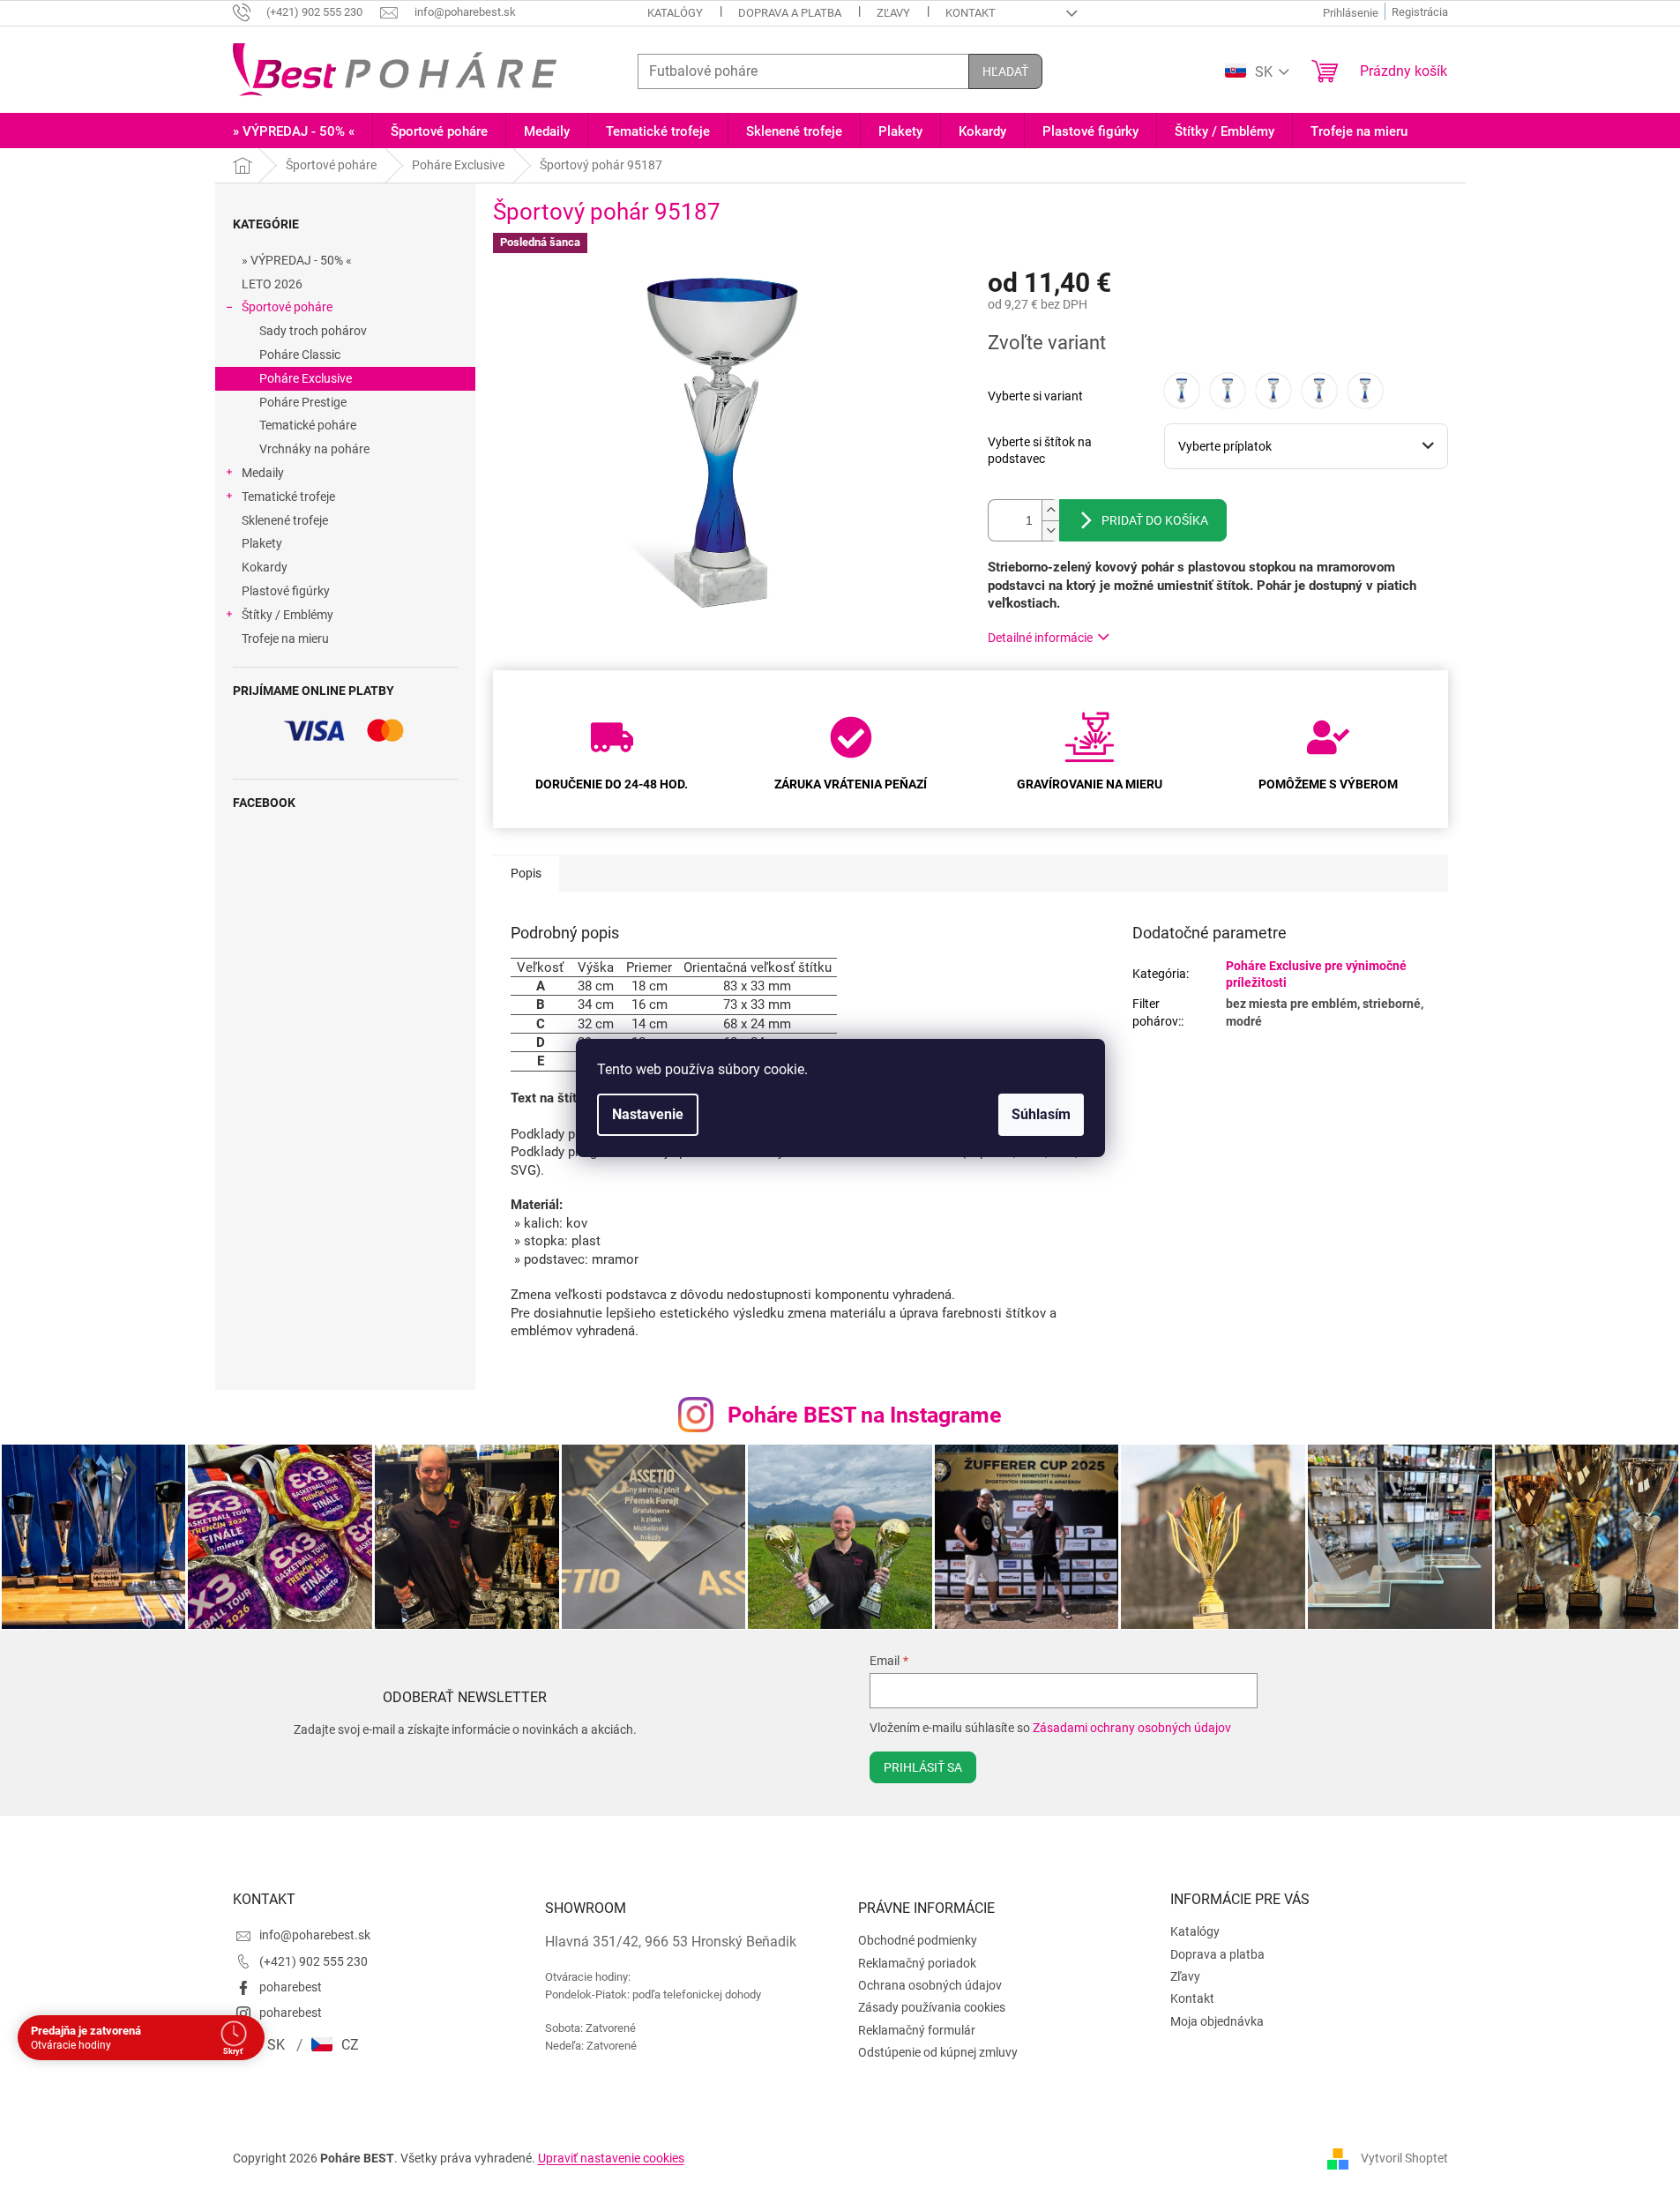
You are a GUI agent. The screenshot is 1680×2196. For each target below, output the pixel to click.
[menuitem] (294, 132)
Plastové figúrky (286, 591)
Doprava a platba (790, 13)
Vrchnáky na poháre (314, 449)
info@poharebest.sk (315, 1935)
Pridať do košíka (1155, 520)
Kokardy (265, 567)
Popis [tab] (526, 873)
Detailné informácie (1040, 638)
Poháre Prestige (303, 402)
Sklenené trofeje (285, 520)
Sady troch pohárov (313, 331)
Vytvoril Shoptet (1404, 2158)
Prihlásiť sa (923, 1767)
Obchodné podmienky (918, 1940)
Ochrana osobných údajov (930, 1985)
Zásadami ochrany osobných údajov (1132, 1728)
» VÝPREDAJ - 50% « (297, 260)
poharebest (291, 1987)
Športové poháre (287, 307)
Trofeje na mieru (285, 639)
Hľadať (1005, 71)
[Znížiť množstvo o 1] (1050, 530)
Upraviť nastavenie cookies (611, 2158)
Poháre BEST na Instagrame (865, 1415)
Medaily (263, 473)
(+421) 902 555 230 (314, 1961)
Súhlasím (1041, 1114)
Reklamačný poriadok (917, 1963)
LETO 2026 (272, 284)
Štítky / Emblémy (287, 615)
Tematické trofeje (288, 497)
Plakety (262, 543)
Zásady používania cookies (932, 2007)
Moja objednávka (1217, 2021)
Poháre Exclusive (306, 378)
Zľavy (893, 13)
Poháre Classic (300, 355)
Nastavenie (648, 1114)
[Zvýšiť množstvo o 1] (1050, 510)
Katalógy (675, 13)
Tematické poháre (308, 425)
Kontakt (971, 13)
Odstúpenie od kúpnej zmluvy (938, 2052)
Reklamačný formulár (917, 2030)
